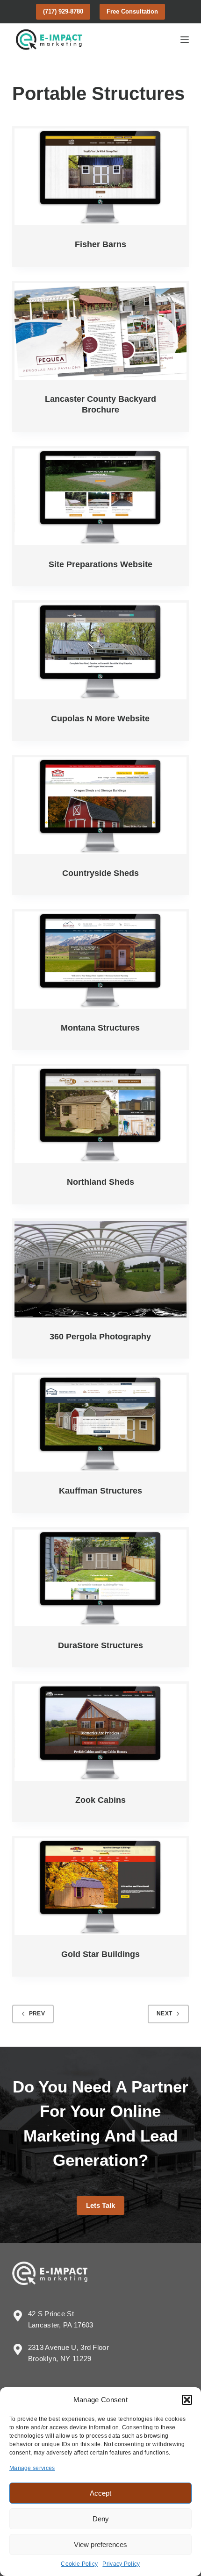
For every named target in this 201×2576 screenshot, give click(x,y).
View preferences (100, 2544)
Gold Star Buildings (100, 1954)
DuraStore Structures (100, 1645)
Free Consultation (132, 11)
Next (164, 2014)
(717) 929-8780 (63, 11)
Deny (101, 2519)
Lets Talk (100, 2205)
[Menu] (185, 40)
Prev (37, 2014)
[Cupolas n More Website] (100, 651)
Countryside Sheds (100, 873)
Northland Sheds (100, 1182)
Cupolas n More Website (100, 719)
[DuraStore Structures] (100, 1578)
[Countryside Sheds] (100, 806)
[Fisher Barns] (100, 177)
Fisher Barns (100, 244)
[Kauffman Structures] (100, 1423)
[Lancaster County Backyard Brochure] (100, 331)
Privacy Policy (121, 2564)
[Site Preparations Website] (100, 497)
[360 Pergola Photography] (100, 1269)
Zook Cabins (100, 1800)
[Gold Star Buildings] (100, 1887)
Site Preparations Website (100, 564)
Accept (100, 2493)
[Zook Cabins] (100, 1732)
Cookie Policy (79, 2564)
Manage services (32, 2468)
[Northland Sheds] (100, 1114)
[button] (187, 2400)
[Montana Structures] (100, 960)
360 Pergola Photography (100, 1337)
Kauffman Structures (100, 1491)
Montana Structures (100, 1028)
